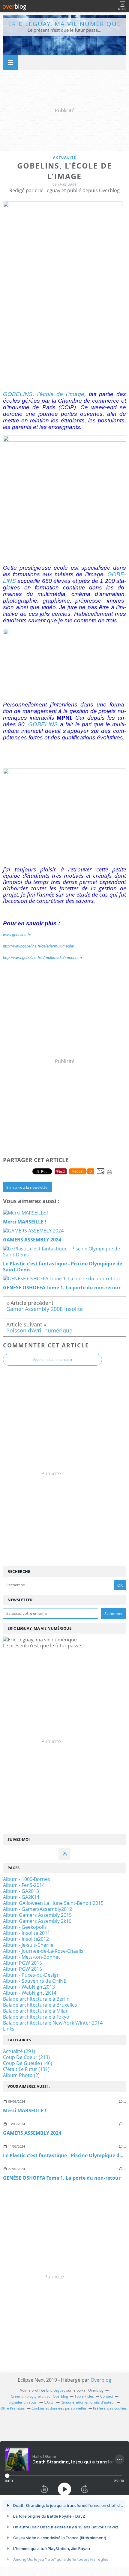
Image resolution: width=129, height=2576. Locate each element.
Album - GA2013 (21, 1891)
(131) (26, 2069)
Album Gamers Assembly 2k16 (37, 1921)
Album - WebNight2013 (29, 1987)
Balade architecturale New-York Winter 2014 (53, 2023)
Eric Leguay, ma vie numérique (64, 24)
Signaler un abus (23, 2402)
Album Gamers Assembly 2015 (37, 1915)
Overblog (101, 2380)
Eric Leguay (56, 2390)
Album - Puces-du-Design (31, 1975)
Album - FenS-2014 (24, 1885)
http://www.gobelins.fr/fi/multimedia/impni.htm (42, 958)
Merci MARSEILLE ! (25, 2110)
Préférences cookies (110, 2408)
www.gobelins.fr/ (17, 935)
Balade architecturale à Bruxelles (40, 2005)
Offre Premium (13, 2408)
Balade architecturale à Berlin (36, 1999)
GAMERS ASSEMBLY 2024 (32, 2133)
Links (9, 2029)
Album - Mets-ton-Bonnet (31, 1957)
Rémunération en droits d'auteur (88, 2402)
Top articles (84, 2396)
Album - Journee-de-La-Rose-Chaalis (43, 1951)
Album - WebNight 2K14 (30, 1993)
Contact (107, 2396)
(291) (19, 2051)
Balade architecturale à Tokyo (36, 2017)
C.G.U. (49, 2402)
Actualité (65, 157)
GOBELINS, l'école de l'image (44, 394)
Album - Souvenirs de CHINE (35, 1981)
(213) (26, 2057)
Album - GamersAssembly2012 (37, 1909)
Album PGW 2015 (22, 1963)
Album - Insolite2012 (26, 1939)
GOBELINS (43, 724)
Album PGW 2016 (22, 1969)
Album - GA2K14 (21, 1897)
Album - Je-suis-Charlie (28, 1945)
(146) (28, 2063)
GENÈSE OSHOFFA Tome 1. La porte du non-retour (62, 2178)
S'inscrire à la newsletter (28, 1187)
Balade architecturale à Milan (36, 2011)
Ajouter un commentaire (52, 1360)
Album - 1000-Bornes (27, 1879)
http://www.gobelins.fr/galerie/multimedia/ (39, 946)
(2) (21, 2075)
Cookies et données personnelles (59, 2408)
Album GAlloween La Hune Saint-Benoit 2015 (53, 1903)
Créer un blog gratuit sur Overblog (39, 2396)
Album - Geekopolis (25, 1927)
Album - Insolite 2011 (27, 1933)
